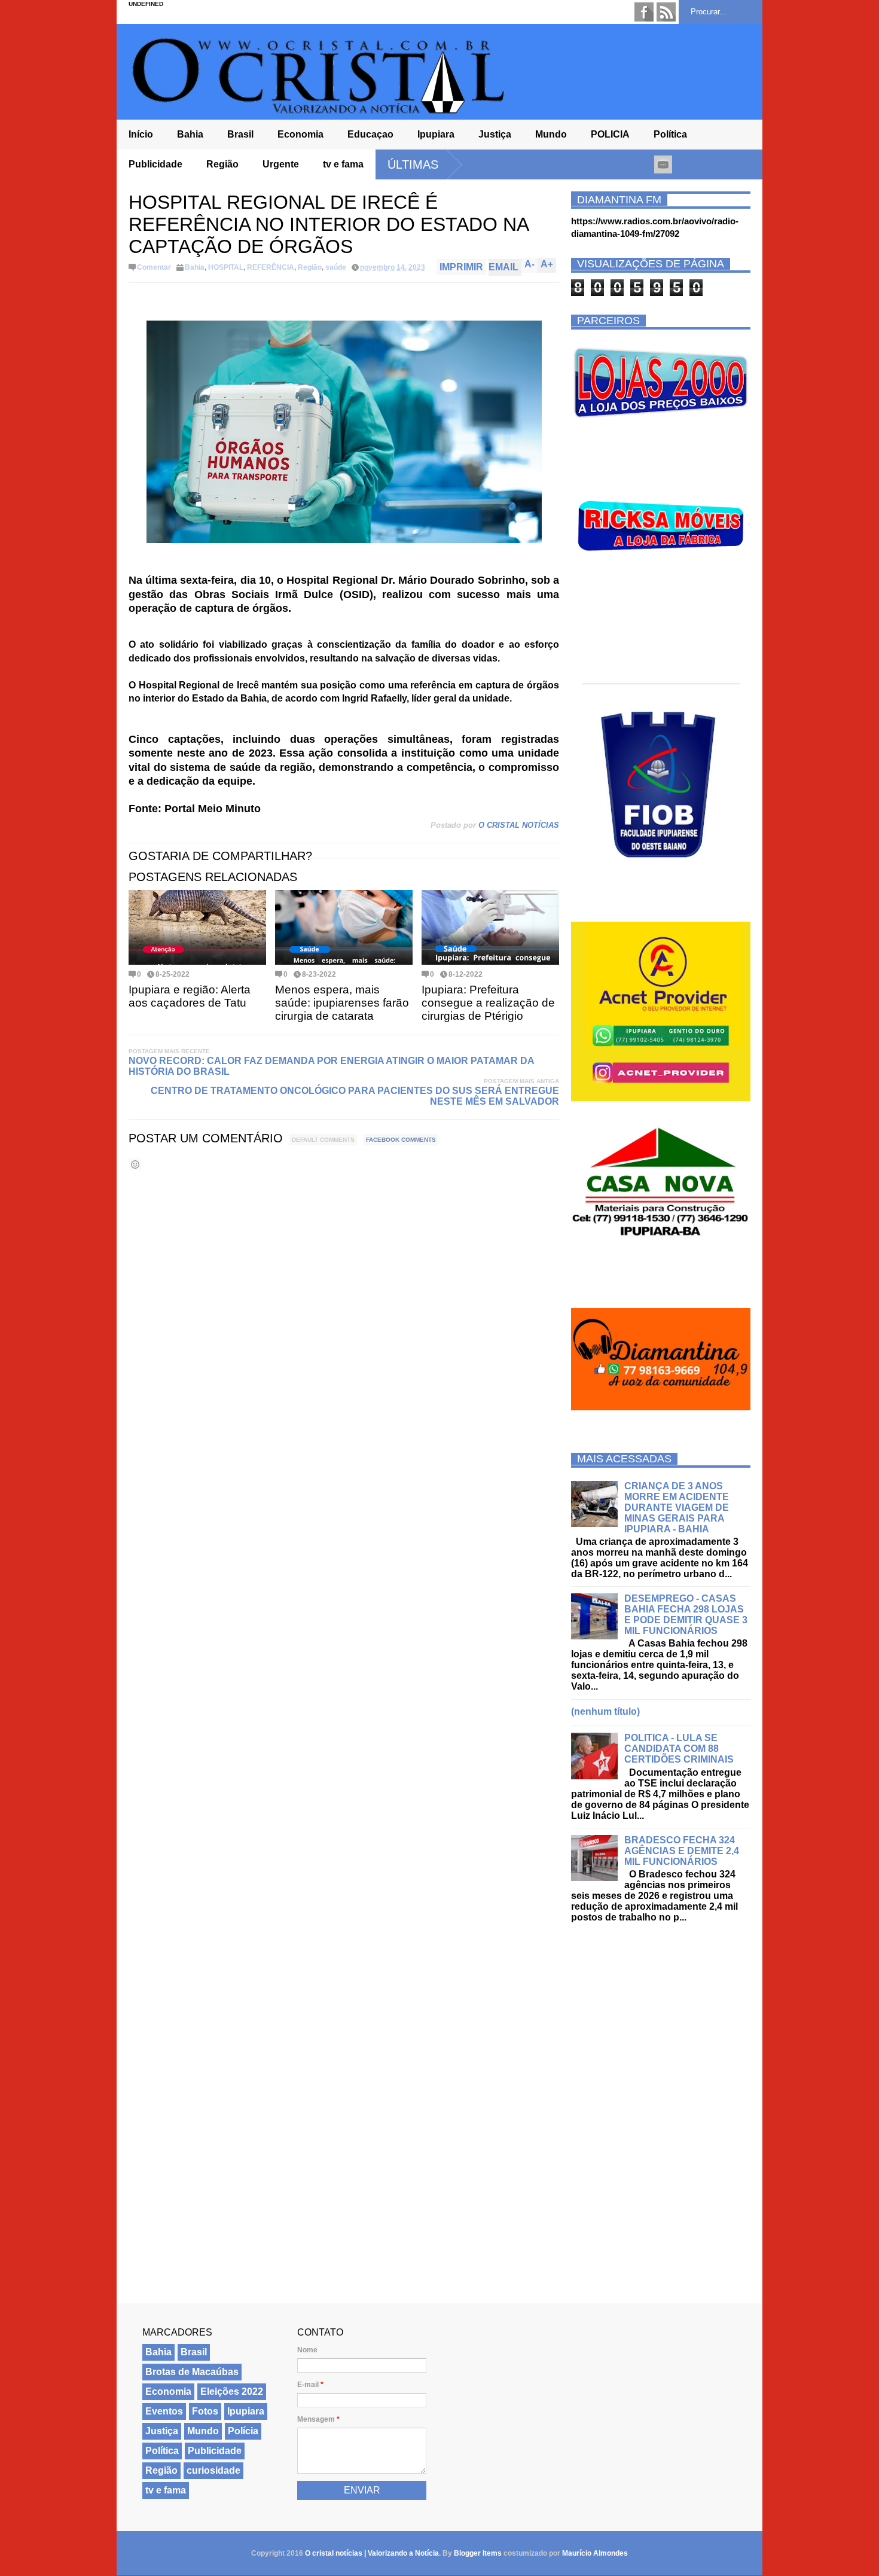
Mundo (551, 134)
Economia (300, 134)
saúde (336, 267)
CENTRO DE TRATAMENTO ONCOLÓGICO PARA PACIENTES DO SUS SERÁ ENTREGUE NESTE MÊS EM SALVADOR (355, 1096)
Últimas (413, 164)
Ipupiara (436, 134)
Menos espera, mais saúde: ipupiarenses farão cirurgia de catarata (342, 1003)
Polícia (243, 2431)
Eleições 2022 (232, 2391)
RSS (666, 12)
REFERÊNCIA (271, 267)
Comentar (154, 267)
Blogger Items (478, 2553)
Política (670, 134)
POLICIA (610, 134)
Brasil (240, 134)
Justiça (495, 134)
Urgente (281, 164)
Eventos (164, 2411)
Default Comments (323, 1140)
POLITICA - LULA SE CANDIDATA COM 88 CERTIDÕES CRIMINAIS (679, 1749)
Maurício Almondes (595, 2553)
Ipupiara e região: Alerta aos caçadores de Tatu (190, 996)
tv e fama (343, 164)
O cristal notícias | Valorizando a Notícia (372, 2553)
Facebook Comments (401, 1140)
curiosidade (213, 2470)
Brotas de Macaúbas (192, 2372)
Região (222, 164)
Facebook (644, 12)
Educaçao (370, 134)
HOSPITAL (226, 267)
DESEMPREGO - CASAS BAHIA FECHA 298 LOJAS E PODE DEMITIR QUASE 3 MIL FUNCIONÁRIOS (686, 1615)
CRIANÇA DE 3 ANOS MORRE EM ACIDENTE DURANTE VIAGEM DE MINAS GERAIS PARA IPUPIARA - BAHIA (677, 1508)
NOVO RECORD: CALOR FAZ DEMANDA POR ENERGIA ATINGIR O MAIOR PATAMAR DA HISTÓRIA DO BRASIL (331, 1066)
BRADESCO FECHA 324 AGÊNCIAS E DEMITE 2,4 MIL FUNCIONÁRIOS (682, 1851)
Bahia (190, 134)
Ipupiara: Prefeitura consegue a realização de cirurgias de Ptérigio (488, 1003)
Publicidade (155, 164)
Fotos (205, 2411)
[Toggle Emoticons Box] (135, 1164)
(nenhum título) (605, 1711)
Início (141, 134)
